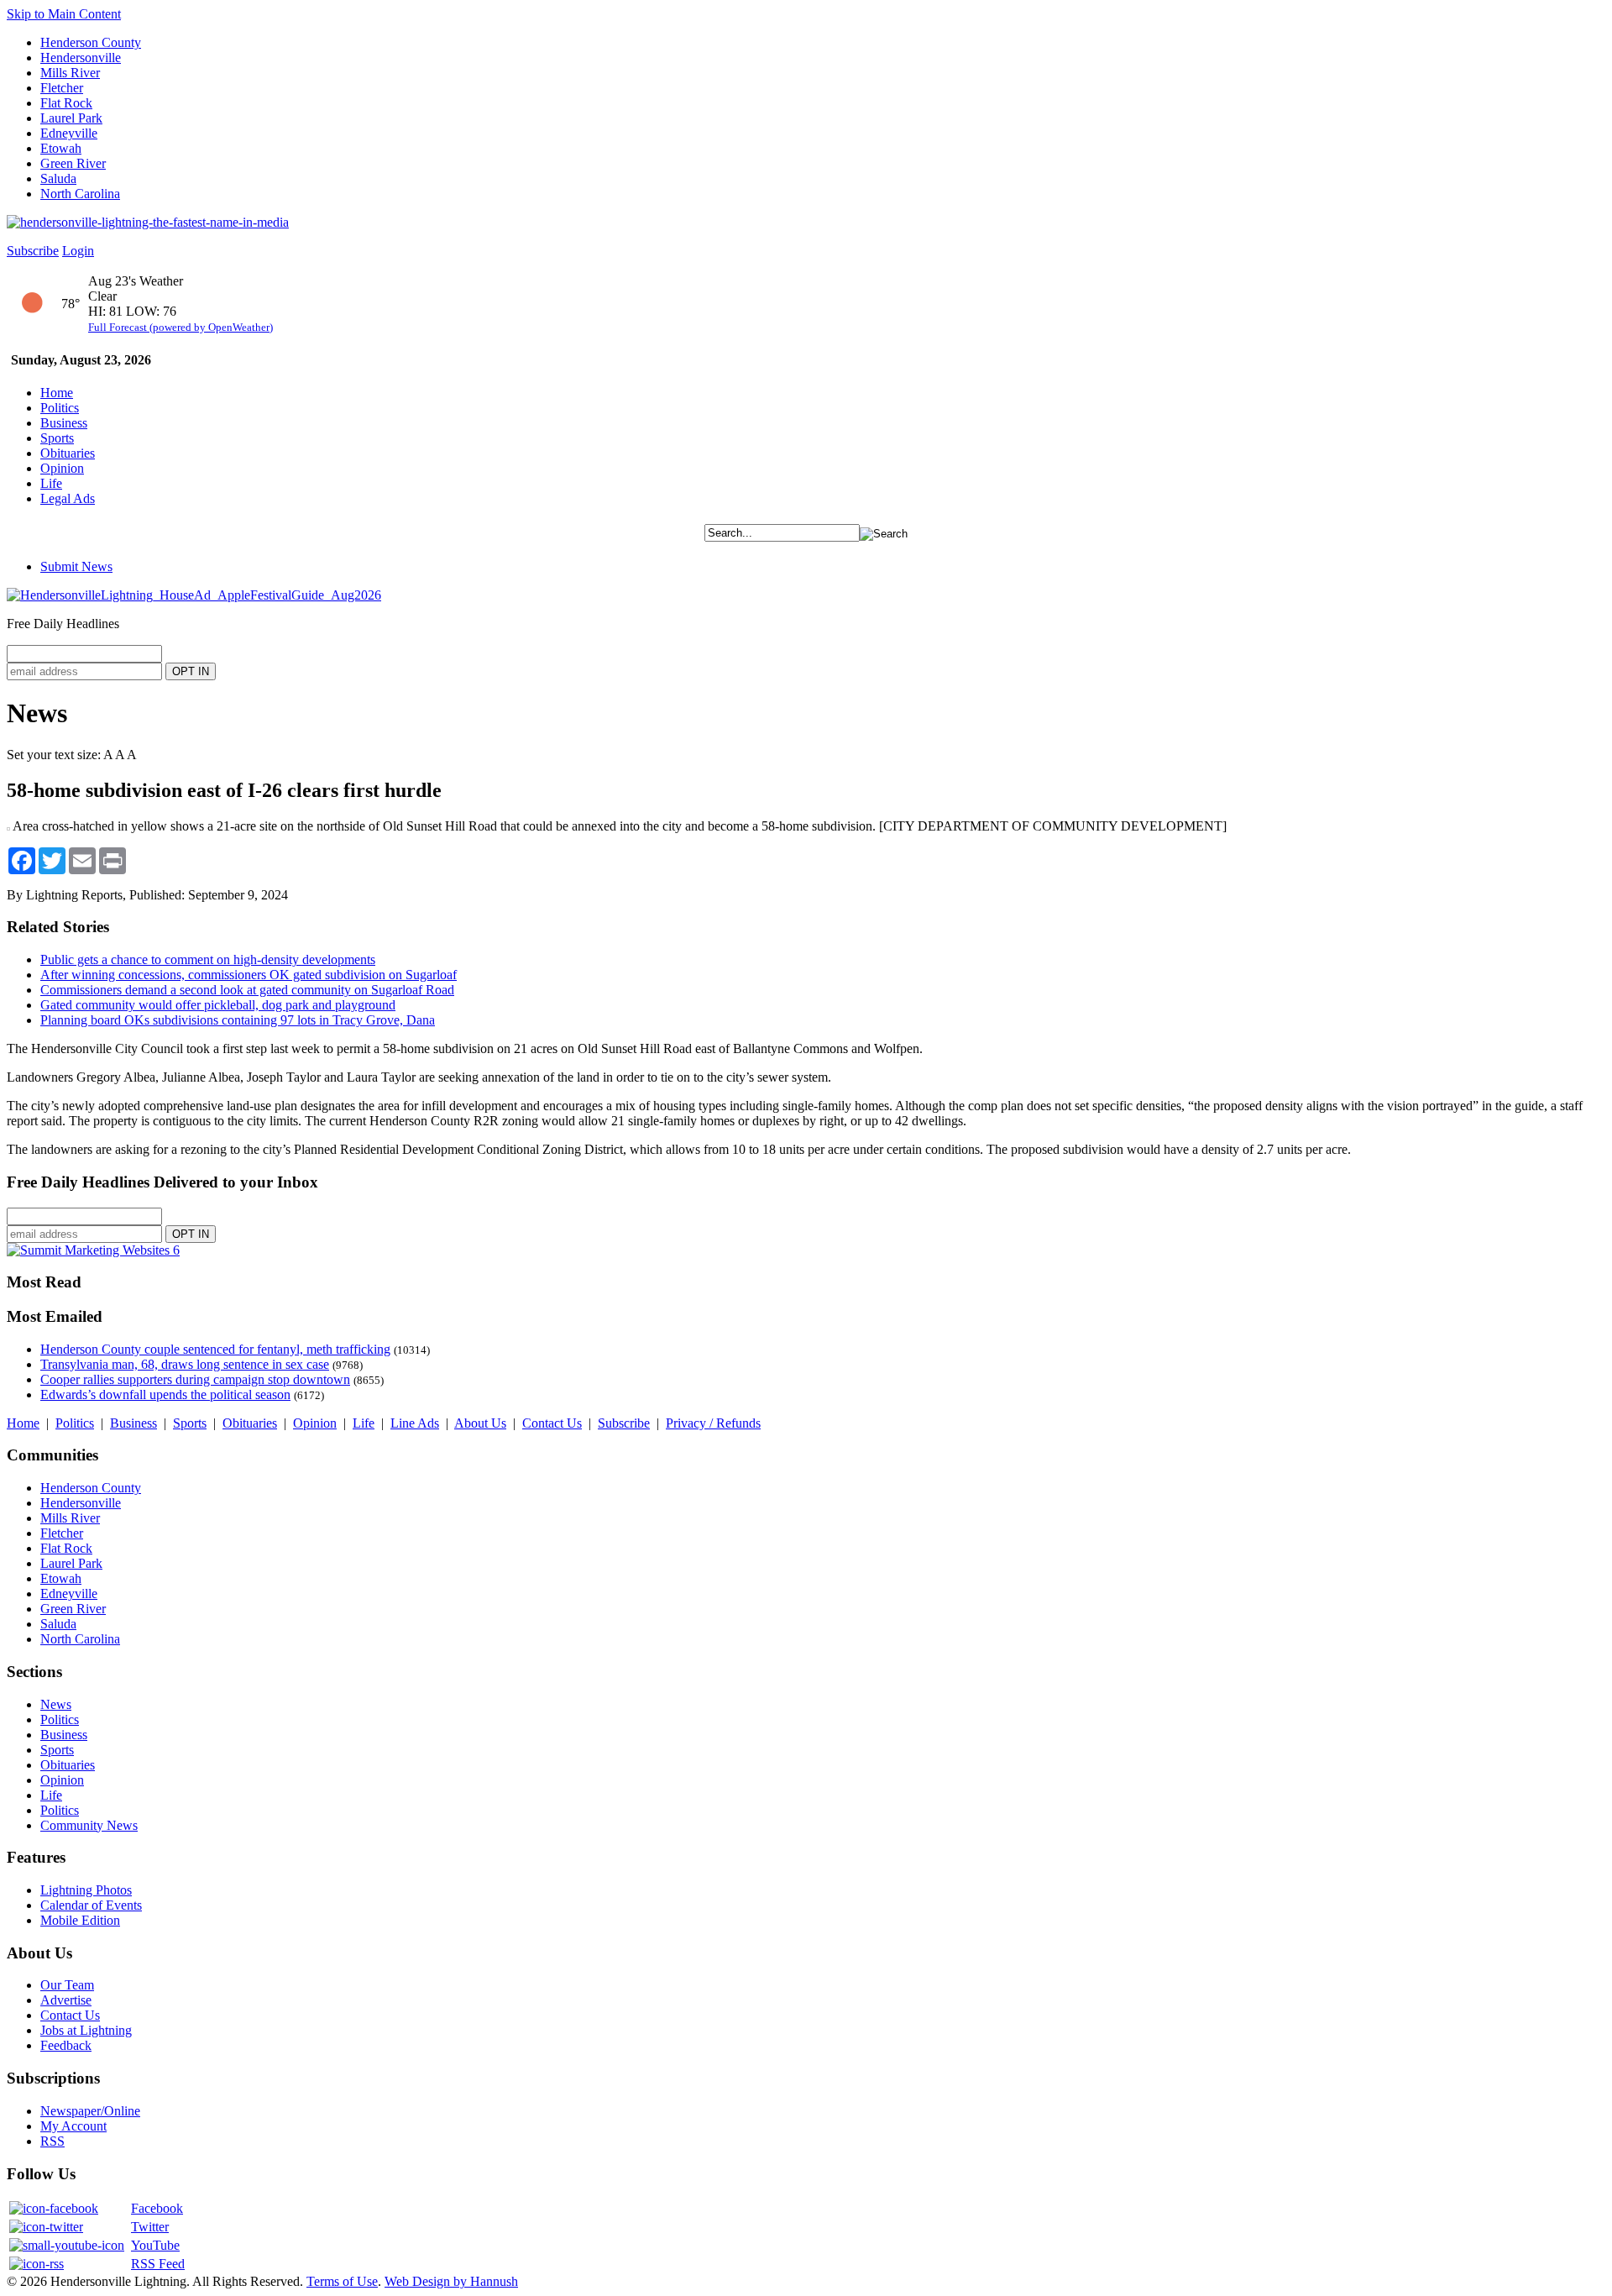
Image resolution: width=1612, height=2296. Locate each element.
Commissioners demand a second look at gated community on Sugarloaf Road (247, 990)
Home (57, 393)
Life (51, 483)
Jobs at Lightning (86, 2030)
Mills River (70, 73)
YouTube (155, 2245)
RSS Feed (158, 2264)
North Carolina (80, 194)
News (56, 1704)
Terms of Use (342, 2281)
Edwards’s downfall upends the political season (165, 1394)
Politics (60, 408)
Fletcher (62, 88)
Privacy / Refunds (713, 1423)
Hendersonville (81, 58)
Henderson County (91, 42)
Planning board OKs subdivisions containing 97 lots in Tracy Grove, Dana (238, 1020)
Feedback (66, 2045)
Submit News (76, 566)
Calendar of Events (91, 1905)
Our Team (67, 1985)
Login (78, 251)
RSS (52, 2141)
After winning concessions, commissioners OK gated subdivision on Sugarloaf (249, 975)
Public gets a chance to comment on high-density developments (208, 959)
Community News (89, 1825)
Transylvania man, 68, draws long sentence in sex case (185, 1364)
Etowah (61, 148)
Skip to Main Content (64, 14)
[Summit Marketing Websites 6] (93, 1250)
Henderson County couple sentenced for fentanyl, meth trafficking (215, 1349)
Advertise (66, 2000)
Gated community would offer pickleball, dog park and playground (218, 1005)
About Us (480, 1423)
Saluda (58, 178)
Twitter (150, 2227)
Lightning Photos (86, 1890)
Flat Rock (66, 103)
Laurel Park (71, 118)
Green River (73, 163)
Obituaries (68, 453)
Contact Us (552, 1423)
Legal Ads (68, 498)
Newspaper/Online (90, 2111)
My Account (73, 2126)
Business (64, 423)
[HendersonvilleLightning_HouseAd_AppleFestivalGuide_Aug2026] (194, 595)
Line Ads (415, 1423)
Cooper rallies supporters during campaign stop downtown (195, 1379)
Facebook (157, 2208)
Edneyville (69, 133)
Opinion (62, 468)
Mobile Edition (80, 1920)
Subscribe (33, 251)
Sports (57, 438)
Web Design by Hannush (451, 2281)
